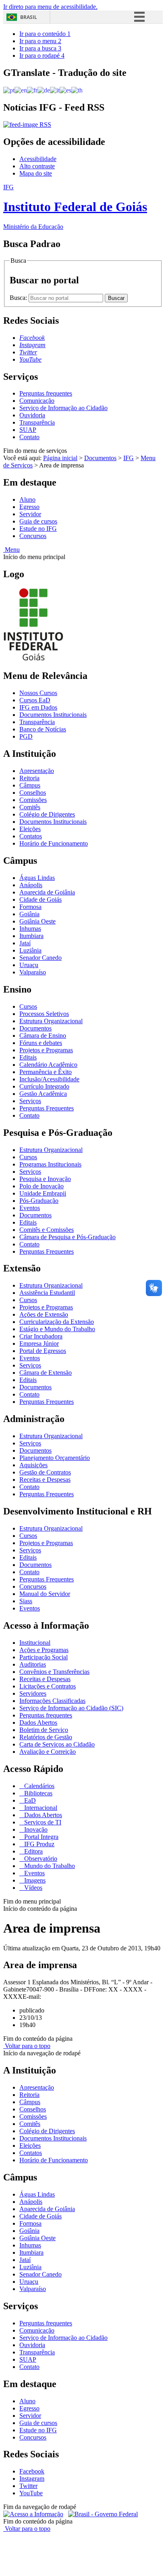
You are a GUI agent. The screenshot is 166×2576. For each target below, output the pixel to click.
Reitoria (29, 778)
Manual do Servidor (45, 1594)
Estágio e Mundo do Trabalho (57, 1329)
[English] (21, 90)
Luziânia (30, 950)
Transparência (37, 422)
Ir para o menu (40, 41)
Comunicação (37, 401)
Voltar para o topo (27, 2046)
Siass (26, 1601)
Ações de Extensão (44, 1314)
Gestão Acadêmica (43, 1094)
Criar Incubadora (41, 1336)
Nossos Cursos (38, 693)
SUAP (28, 430)
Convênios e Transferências (54, 1672)
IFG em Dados (38, 707)
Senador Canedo (40, 958)
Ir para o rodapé (42, 55)
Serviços (30, 1101)
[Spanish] (65, 90)
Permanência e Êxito (46, 1072)
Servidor (30, 514)
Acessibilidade (38, 159)
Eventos (30, 1208)
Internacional (40, 1808)
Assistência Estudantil (47, 1293)
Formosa (30, 907)
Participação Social (44, 1657)
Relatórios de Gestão (46, 1737)
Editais (28, 1057)
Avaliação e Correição (48, 1752)
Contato (29, 437)
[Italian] (55, 90)
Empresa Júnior (39, 1343)
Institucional (35, 1643)
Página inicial (60, 458)
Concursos (33, 536)
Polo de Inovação (41, 1186)
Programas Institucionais (50, 1164)
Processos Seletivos (44, 1014)
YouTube (31, 2493)
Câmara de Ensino (43, 1036)
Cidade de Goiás (40, 900)
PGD (26, 736)
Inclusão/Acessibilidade (49, 1079)
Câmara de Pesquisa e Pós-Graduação (67, 1237)
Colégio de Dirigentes (47, 814)
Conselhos (33, 793)
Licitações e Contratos (48, 1686)
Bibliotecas (37, 1793)
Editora (33, 1851)
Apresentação (37, 771)
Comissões (33, 800)
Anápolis (31, 885)
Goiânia (29, 914)
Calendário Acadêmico (48, 1065)
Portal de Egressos (43, 1351)
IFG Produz (38, 1844)
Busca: (19, 298)
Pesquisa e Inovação (45, 1179)
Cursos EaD (35, 700)
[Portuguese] (9, 90)
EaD (29, 1800)
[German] (44, 90)
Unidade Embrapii (43, 1193)
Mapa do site (36, 173)
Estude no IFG (38, 529)
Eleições (30, 829)
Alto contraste (37, 166)
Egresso (29, 507)
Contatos (31, 836)
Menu (11, 550)
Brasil (29, 17)
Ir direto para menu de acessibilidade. (50, 7)
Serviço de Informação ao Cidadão (63, 408)
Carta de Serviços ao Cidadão (57, 1744)
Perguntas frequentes (46, 393)
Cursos (28, 1006)
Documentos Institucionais (53, 715)
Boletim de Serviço (44, 1730)
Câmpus (30, 785)
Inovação (35, 1829)
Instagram (32, 2479)
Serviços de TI (42, 1822)
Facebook (32, 2471)
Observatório (40, 1859)
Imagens (34, 1880)
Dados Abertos (38, 1723)
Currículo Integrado (44, 1086)
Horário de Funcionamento (54, 843)
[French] (32, 90)
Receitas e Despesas (45, 1480)
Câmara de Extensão (46, 1373)
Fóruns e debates (41, 1043)
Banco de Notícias (43, 729)
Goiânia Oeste (37, 921)
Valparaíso (33, 972)
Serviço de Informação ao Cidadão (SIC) (71, 1708)
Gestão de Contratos (45, 1472)
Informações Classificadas (52, 1701)
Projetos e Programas (46, 1050)
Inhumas (30, 929)
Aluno (27, 499)
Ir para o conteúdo (45, 34)
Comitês (30, 807)
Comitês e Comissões (47, 1230)
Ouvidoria (32, 415)
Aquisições (33, 1465)
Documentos (100, 458)
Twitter (28, 2486)
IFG (129, 458)
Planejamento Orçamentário (55, 1458)
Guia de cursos (38, 521)
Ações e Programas (44, 1650)
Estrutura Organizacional (51, 1021)
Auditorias (33, 1664)
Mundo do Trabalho (49, 1866)
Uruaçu (29, 965)
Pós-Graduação (39, 1201)
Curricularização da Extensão (57, 1322)
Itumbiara (31, 936)
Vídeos (32, 1888)
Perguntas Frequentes (47, 1108)
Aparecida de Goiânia (47, 892)
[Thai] (77, 90)
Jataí (25, 943)
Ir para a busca (40, 48)
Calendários (38, 1786)
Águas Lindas (37, 878)
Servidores (33, 1693)
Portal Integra (40, 1837)
